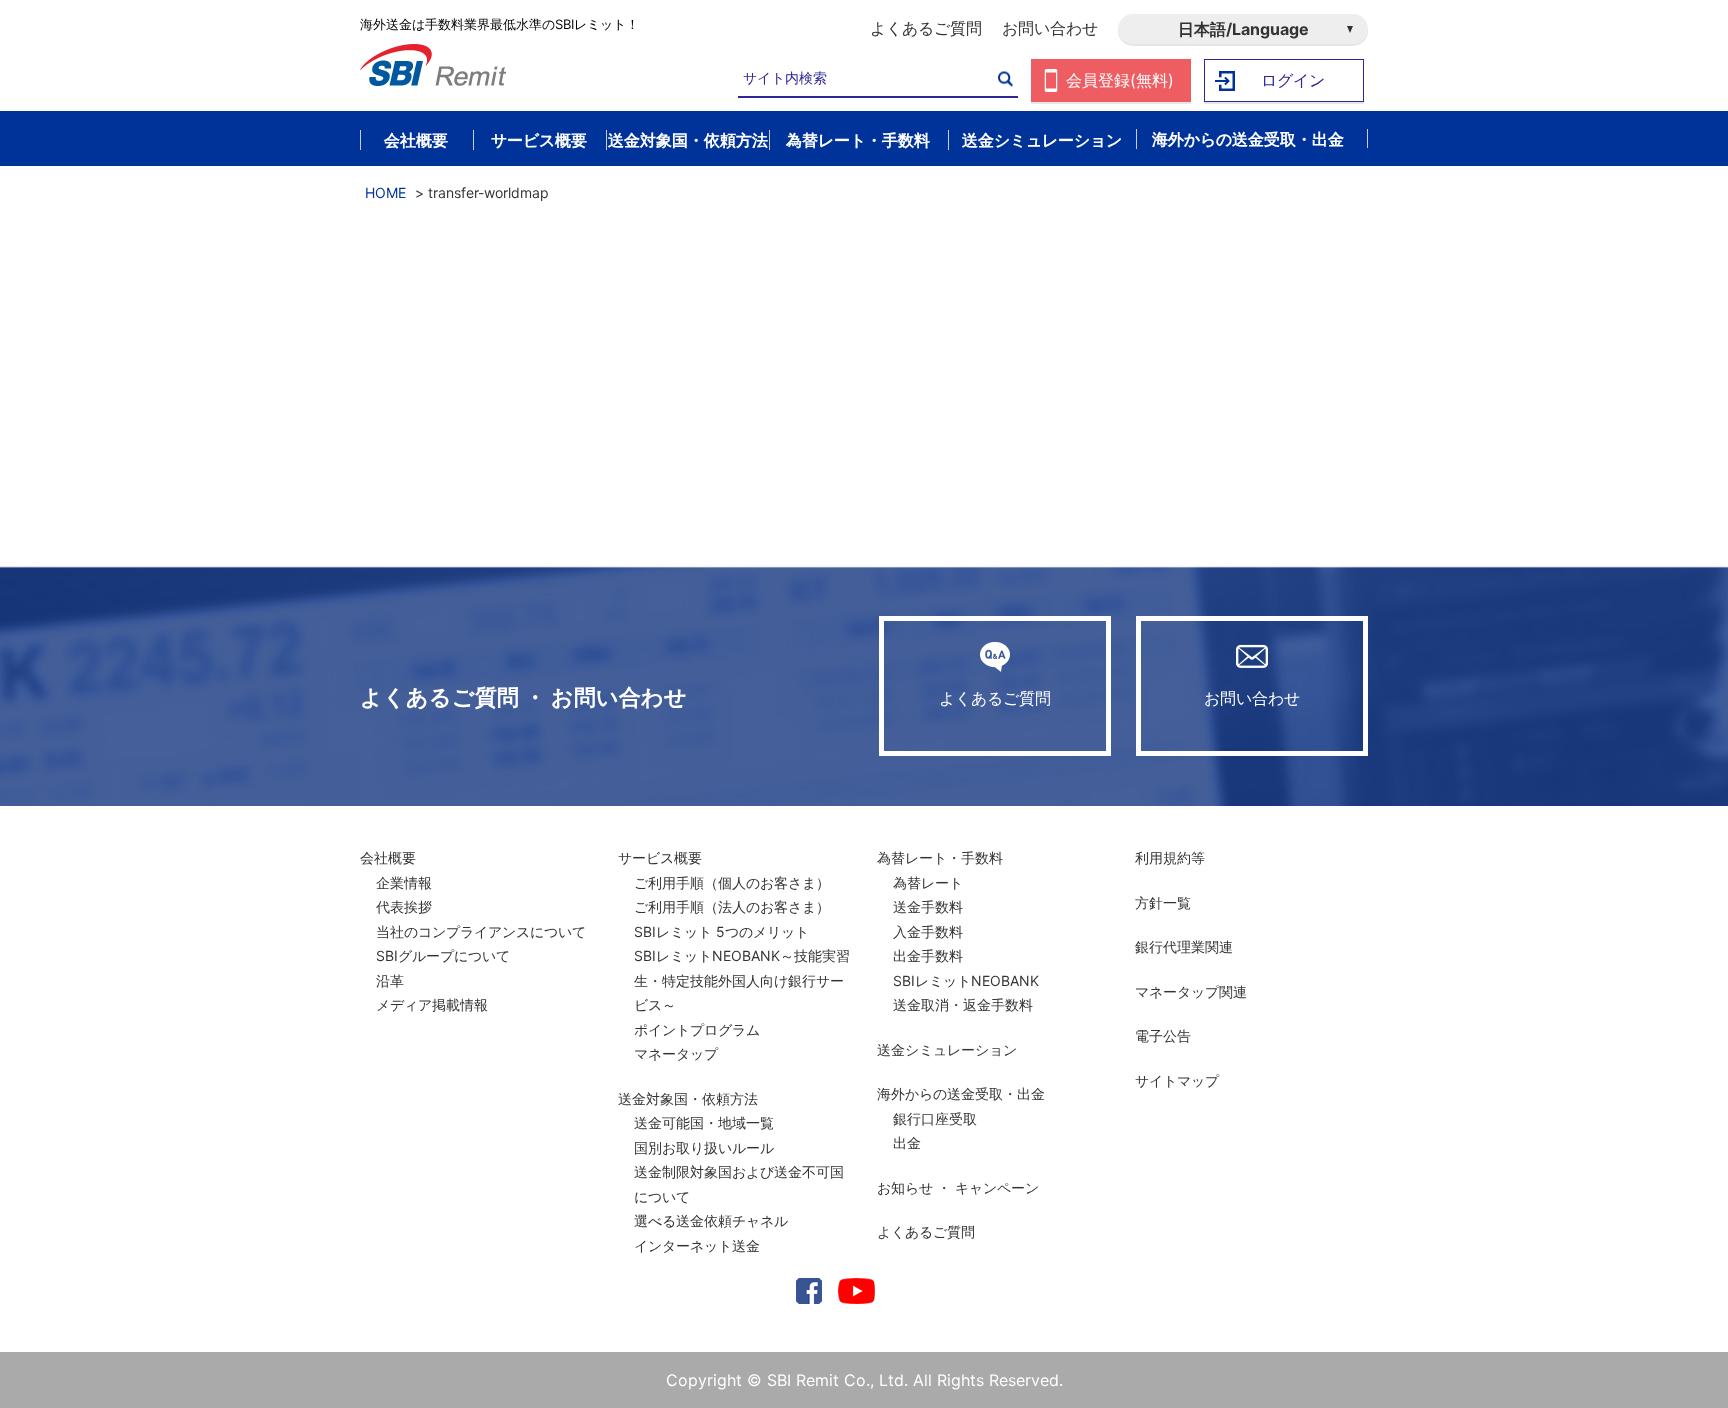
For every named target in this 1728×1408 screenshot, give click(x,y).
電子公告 (1163, 1035)
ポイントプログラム (697, 1029)
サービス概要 (660, 857)
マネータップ (676, 1053)
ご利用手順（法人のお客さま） (732, 906)
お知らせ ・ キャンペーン (958, 1187)
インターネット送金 (697, 1245)
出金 (907, 1142)
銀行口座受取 (935, 1118)
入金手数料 (928, 931)
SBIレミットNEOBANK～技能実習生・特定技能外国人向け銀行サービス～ (742, 980)
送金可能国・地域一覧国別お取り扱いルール (704, 1135)
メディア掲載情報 (432, 1004)
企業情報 (404, 882)
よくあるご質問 (926, 28)
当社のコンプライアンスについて (481, 931)
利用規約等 (1170, 857)
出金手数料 (928, 955)
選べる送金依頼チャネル (711, 1220)
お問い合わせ (1050, 28)
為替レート (928, 882)
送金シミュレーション (947, 1049)
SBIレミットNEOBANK (966, 980)
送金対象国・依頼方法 (688, 1098)
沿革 (390, 980)
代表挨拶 (404, 906)
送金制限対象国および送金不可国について (739, 1184)
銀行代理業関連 (1184, 946)
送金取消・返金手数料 (963, 1004)
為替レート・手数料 (940, 857)
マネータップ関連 (1191, 991)
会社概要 (388, 857)
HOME (385, 192)
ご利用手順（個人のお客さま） (732, 882)
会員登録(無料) (1120, 80)
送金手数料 (928, 906)
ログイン (1293, 80)
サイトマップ (1177, 1080)
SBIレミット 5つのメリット (721, 931)
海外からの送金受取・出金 (961, 1093)
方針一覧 (1163, 902)
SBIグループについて (443, 955)
